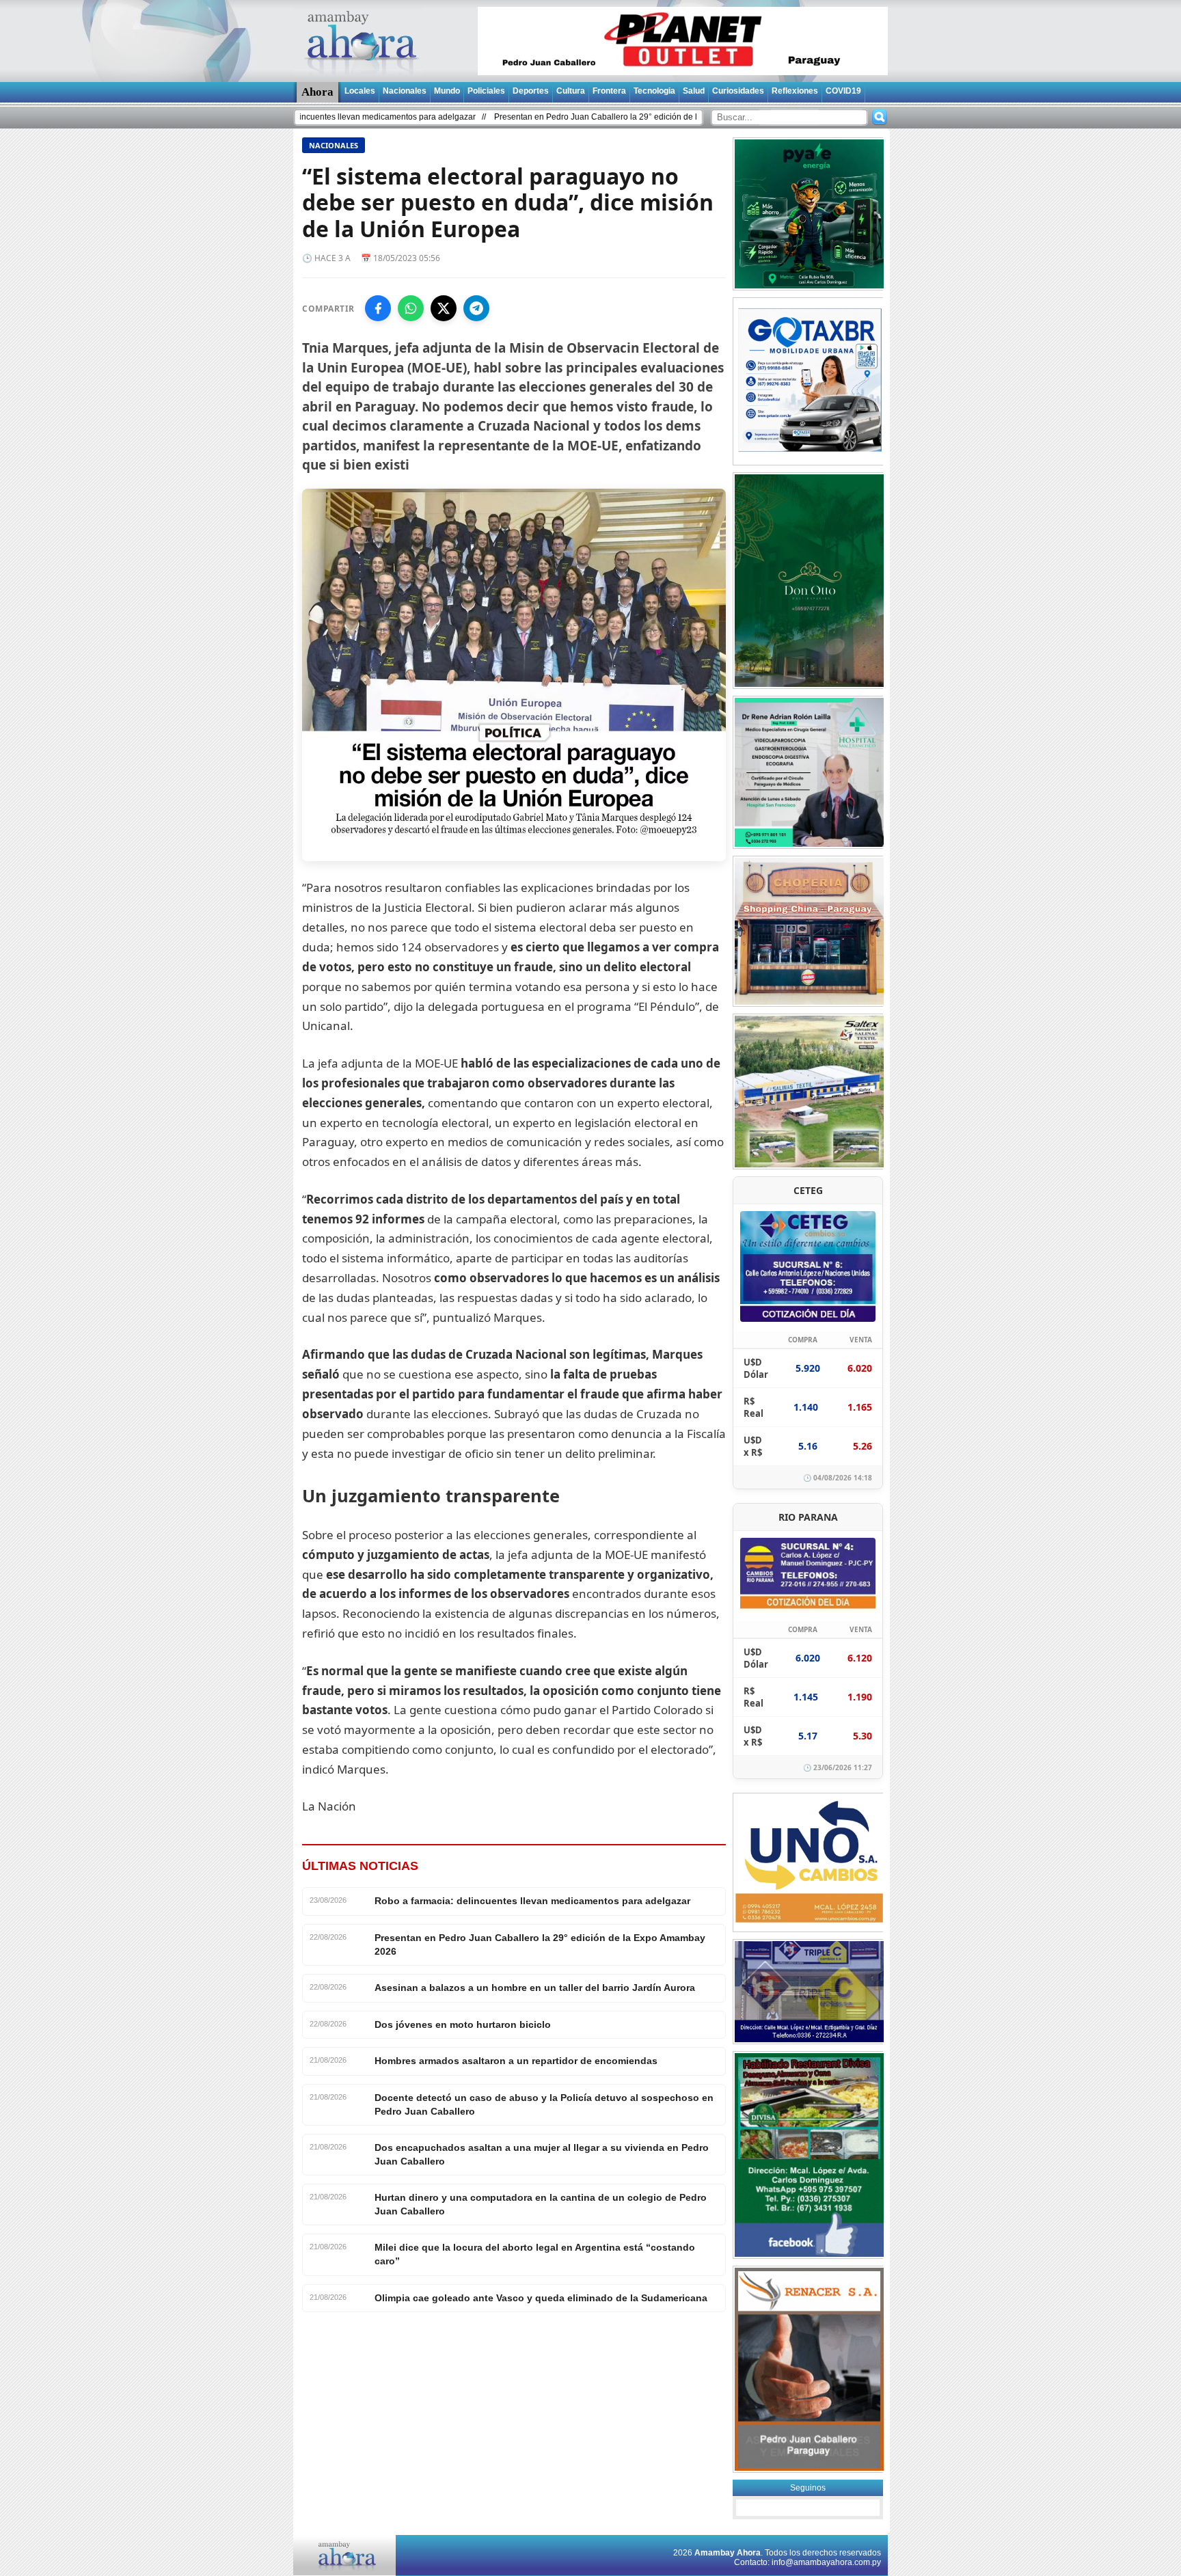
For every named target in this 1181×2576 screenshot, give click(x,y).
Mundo (447, 91)
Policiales (486, 91)
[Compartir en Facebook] (378, 308)
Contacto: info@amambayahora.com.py (807, 2562)
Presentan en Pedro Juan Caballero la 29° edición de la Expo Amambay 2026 (542, 117)
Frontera (609, 91)
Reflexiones (795, 91)
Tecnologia (654, 91)
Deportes (531, 91)
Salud (694, 91)
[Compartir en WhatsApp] (411, 308)
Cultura (571, 91)
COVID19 (843, 91)
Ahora (317, 92)
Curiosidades (738, 91)
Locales (360, 91)
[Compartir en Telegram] (476, 308)
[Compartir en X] (444, 308)
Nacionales (405, 91)
